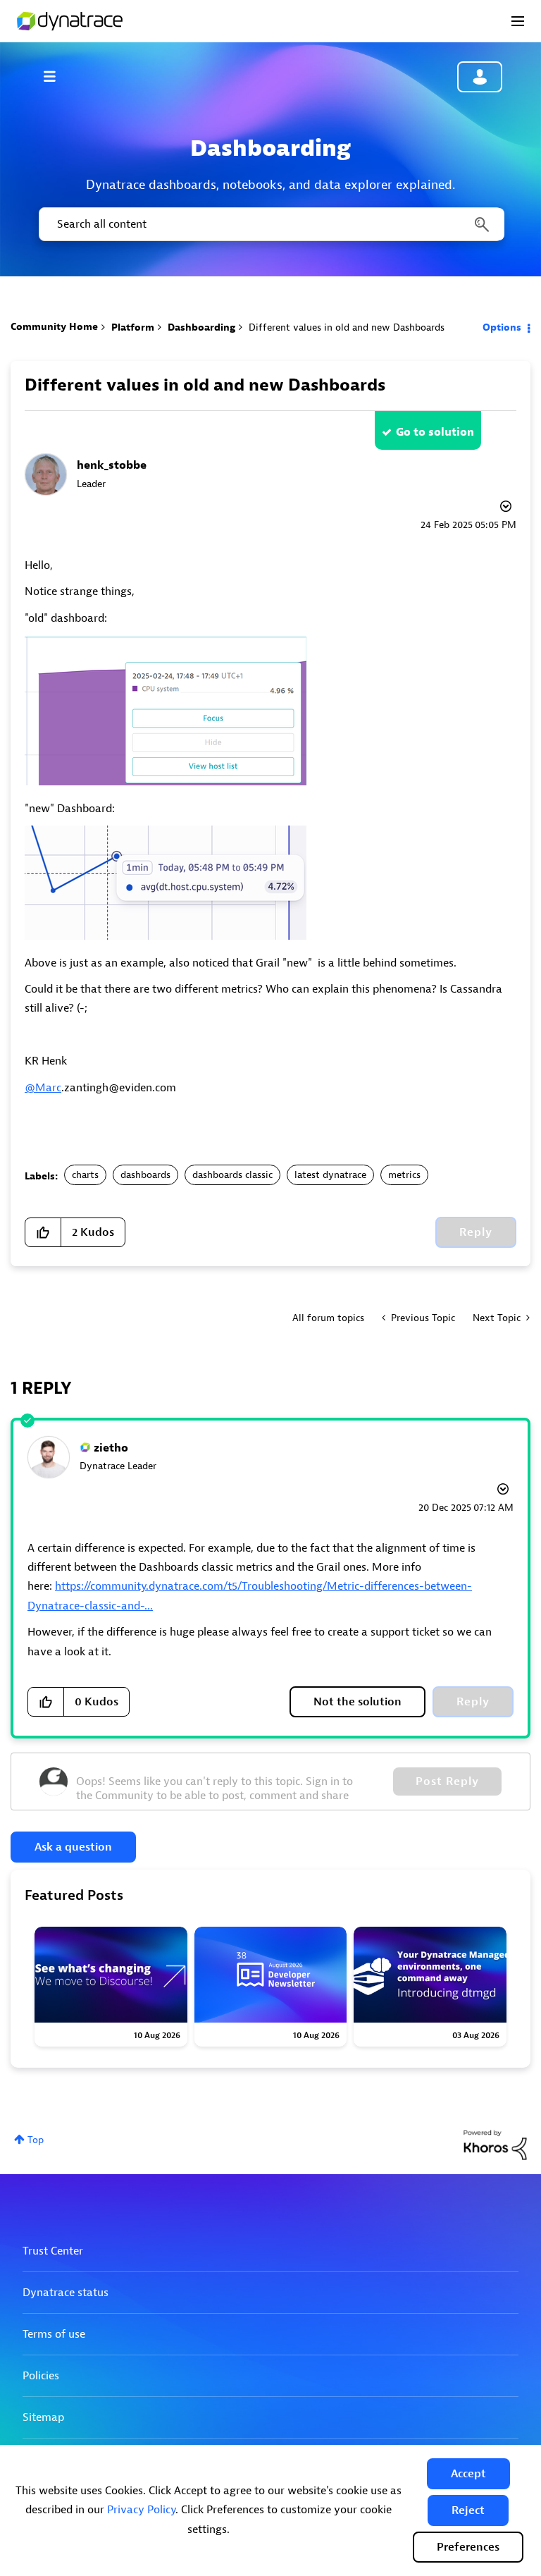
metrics (404, 1175)
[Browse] (56, 76)
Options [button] (502, 327)
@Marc (43, 1088)
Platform (133, 327)
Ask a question (73, 1847)
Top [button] (36, 2140)
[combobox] (270, 224)
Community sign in (480, 77)
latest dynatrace (330, 1175)
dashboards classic (232, 1175)
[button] (468, 2474)
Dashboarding (201, 327)
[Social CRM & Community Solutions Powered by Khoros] (495, 2144)
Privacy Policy (141, 2510)
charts (85, 1175)
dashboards (145, 1175)
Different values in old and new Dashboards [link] (347, 327)
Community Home (54, 327)
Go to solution (435, 432)
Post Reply (447, 1781)
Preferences (468, 2547)
